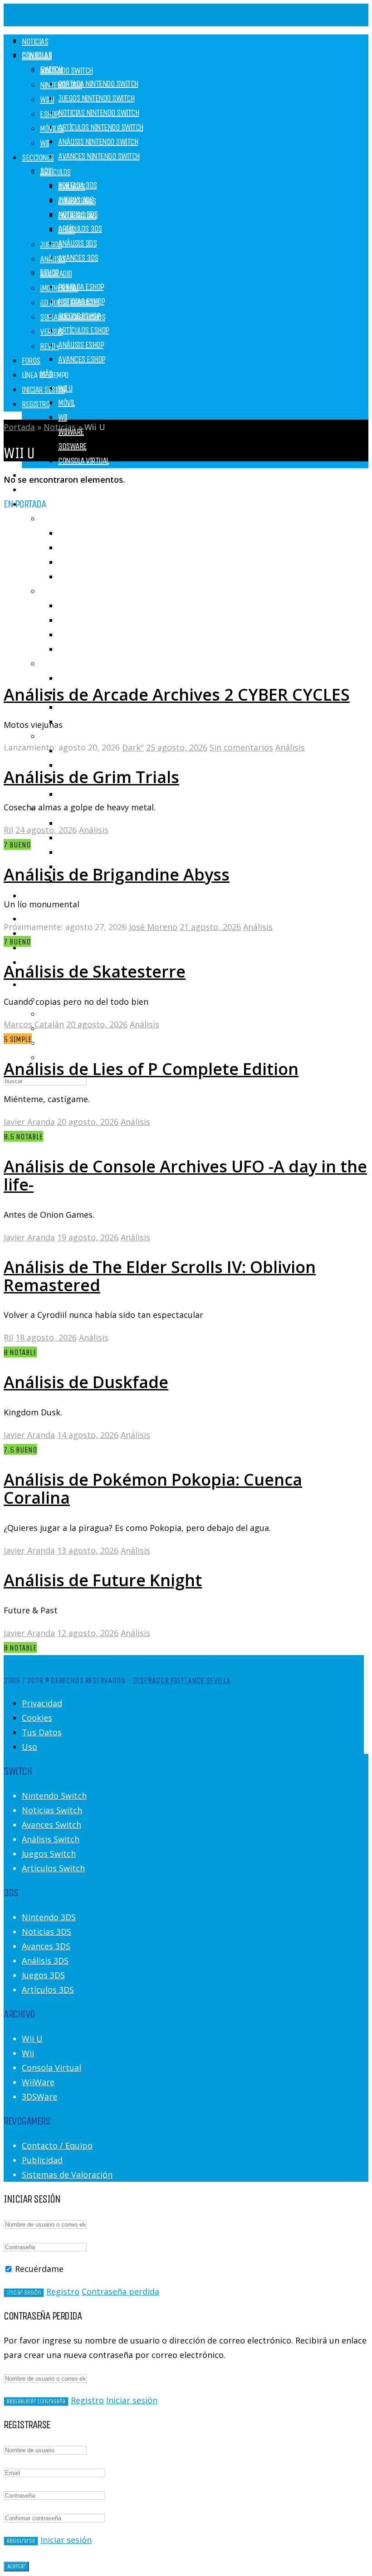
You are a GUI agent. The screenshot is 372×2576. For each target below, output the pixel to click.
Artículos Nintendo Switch (101, 127)
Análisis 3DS (77, 243)
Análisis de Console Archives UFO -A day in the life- (185, 1175)
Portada (19, 427)
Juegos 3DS (43, 1975)
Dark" (133, 747)
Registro (36, 404)
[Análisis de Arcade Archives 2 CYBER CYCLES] (134, 665)
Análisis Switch (51, 1839)
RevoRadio (74, 794)
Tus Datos (42, 1732)
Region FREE (76, 765)
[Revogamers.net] (123, 18)
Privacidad (42, 1703)
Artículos (55, 519)
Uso (29, 1747)
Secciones (38, 157)
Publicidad (42, 2160)
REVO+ (49, 346)
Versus (69, 722)
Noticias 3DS (46, 1932)
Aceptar (16, 2566)
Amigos (54, 1043)
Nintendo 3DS (61, 85)
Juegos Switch (49, 1854)
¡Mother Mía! (59, 288)
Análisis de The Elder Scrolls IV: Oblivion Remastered (160, 1276)
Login (30, 985)
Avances (72, 186)
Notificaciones (68, 1014)
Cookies (37, 1718)
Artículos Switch (53, 1868)
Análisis (53, 259)
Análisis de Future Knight (103, 1580)
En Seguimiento (71, 1057)
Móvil (66, 403)
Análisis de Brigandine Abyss (117, 874)
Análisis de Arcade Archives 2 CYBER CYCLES (177, 695)
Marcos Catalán (34, 1024)
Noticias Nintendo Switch (98, 113)
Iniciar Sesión (43, 390)
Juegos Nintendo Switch (96, 98)
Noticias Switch (52, 1810)
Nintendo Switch (66, 70)
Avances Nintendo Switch (99, 156)
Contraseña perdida (120, 2291)
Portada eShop (81, 287)
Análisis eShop (81, 345)
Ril (8, 830)
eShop (49, 114)
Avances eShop (82, 359)
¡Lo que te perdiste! (69, 303)
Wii (63, 417)
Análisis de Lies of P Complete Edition (151, 1069)
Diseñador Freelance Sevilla (182, 1680)
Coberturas (77, 838)
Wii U (65, 388)
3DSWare (72, 446)
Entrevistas (77, 852)
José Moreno (153, 927)
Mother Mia (76, 678)
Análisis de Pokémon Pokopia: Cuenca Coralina (153, 1489)
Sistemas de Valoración (67, 2174)
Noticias (35, 490)
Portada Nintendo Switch (98, 84)
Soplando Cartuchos (91, 707)
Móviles (52, 128)
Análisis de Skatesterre (95, 971)
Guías (67, 230)
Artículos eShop (83, 330)
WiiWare (38, 2082)
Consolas (37, 56)
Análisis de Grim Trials (91, 777)
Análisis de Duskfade (86, 1382)
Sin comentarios (241, 747)
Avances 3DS (78, 258)
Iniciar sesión (132, 2400)
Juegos (33, 896)
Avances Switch (51, 1825)
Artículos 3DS (80, 229)
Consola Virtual (83, 461)
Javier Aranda (29, 1122)
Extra (49, 736)
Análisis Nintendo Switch (98, 142)
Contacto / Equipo (57, 2145)
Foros (31, 361)
